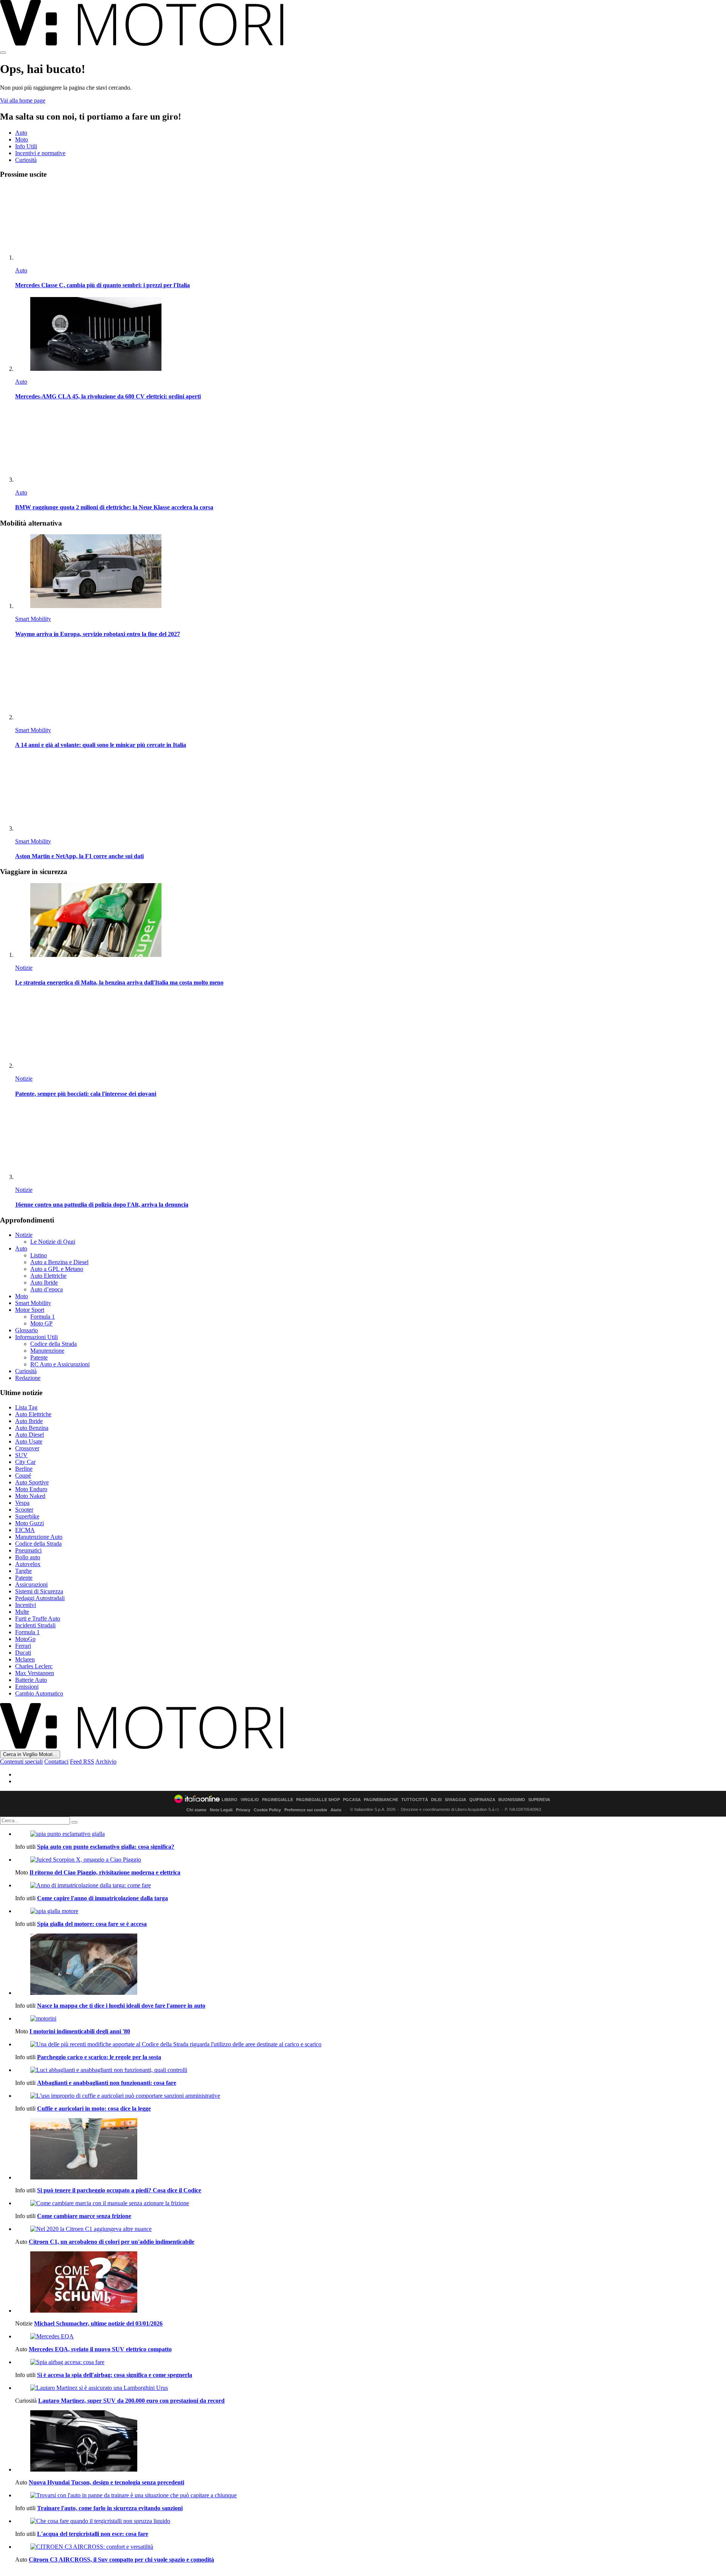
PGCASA (352, 1800)
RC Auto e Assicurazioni (60, 1364)
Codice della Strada (54, 1344)
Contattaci (56, 1762)
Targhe (23, 1571)
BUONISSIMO (512, 1800)
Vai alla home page (23, 100)
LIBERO (230, 1800)
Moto (22, 139)
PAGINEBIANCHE (381, 1800)
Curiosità (26, 160)
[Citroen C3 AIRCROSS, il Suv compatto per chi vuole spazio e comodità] (371, 2547)
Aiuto (336, 1810)
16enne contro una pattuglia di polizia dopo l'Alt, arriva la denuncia (102, 1205)
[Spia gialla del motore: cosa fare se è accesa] (371, 1911)
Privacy (243, 1810)
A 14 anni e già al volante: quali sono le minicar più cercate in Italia (101, 745)
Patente (39, 1357)
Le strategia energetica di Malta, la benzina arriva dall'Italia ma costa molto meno (119, 982)
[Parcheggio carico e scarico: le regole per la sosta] (371, 2044)
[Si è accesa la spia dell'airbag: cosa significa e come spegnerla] (371, 2362)
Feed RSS (82, 1762)
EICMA (25, 1530)
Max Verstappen (35, 1673)
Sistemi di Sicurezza (39, 1591)
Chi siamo (196, 1810)
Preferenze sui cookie (306, 1810)
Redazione (28, 1378)
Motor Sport (30, 1310)
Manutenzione (47, 1351)
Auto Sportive (32, 1482)
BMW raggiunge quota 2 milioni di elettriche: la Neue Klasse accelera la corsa (114, 507)
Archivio (106, 1762)
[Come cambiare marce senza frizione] (371, 2203)
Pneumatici (28, 1550)
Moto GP (41, 1323)
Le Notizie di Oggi (53, 1242)
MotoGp (25, 1639)
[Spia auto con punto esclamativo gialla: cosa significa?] (371, 1834)
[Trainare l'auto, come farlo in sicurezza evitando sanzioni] (371, 2495)
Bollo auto (28, 1557)
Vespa (22, 1503)
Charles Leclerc (34, 1666)
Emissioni (27, 1687)
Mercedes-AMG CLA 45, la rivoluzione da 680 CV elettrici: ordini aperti (108, 396)
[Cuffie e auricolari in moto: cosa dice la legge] (371, 2096)
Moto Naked (30, 1496)
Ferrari (23, 1646)
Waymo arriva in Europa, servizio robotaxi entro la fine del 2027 (98, 634)
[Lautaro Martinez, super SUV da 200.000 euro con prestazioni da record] (371, 2388)
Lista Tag (26, 1407)
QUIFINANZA (482, 1800)
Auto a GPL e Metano (57, 1269)
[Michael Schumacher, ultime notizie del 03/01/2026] (371, 2283)
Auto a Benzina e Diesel (59, 1262)
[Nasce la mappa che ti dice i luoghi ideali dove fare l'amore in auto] (371, 1965)
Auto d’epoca (47, 1289)
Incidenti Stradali (35, 1625)
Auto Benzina (32, 1428)
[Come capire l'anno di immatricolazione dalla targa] (371, 1885)
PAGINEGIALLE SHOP (318, 1800)
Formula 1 (43, 1317)
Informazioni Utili (36, 1337)
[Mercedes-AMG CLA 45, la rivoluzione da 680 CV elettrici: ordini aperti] (371, 335)
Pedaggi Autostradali (40, 1598)
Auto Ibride (44, 1283)
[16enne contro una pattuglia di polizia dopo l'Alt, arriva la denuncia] (371, 1143)
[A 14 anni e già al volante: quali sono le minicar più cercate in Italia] (371, 683)
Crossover (27, 1448)
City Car (25, 1462)
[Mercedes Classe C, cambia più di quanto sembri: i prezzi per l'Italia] (371, 223)
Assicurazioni (31, 1584)
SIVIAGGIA (455, 1800)
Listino (39, 1255)
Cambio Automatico (39, 1693)
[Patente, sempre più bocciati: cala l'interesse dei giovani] (371, 1032)
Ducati (23, 1653)
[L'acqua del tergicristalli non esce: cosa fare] (371, 2521)
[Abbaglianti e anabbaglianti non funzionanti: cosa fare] (371, 2070)
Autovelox (28, 1564)
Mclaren (25, 1659)
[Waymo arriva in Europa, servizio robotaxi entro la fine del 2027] (371, 572)
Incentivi (26, 1605)
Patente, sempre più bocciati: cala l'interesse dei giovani (86, 1094)
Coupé (23, 1475)
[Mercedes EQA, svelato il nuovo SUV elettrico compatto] (371, 2336)
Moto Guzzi (29, 1523)
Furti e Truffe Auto (38, 1619)
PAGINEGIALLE (278, 1800)
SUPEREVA (539, 1800)
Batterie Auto (31, 1680)
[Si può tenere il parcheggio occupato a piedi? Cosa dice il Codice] (371, 2150)
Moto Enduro (31, 1489)
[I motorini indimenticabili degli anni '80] (371, 2019)
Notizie (24, 968)
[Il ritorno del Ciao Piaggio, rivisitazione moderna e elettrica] (371, 1860)
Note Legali (221, 1810)
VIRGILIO (250, 1800)
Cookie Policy (267, 1810)
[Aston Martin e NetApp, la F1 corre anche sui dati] (371, 794)
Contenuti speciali (21, 1762)
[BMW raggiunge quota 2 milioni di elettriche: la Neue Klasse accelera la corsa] (371, 446)
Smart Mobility (33, 619)
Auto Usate (29, 1441)
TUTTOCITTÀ (415, 1800)
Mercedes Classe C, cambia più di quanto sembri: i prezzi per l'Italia (102, 285)
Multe (22, 1612)
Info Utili (26, 146)
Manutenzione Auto (39, 1537)
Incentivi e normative (40, 153)
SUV (21, 1455)
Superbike (27, 1516)
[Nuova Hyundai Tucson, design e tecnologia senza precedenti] (371, 2442)
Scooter (24, 1510)
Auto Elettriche (48, 1276)
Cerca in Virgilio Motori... (30, 1754)
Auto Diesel (29, 1435)
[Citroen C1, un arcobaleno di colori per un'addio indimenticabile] (371, 2229)
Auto (21, 133)
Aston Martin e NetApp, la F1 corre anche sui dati (79, 856)
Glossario (26, 1330)
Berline (24, 1469)
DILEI (436, 1800)
